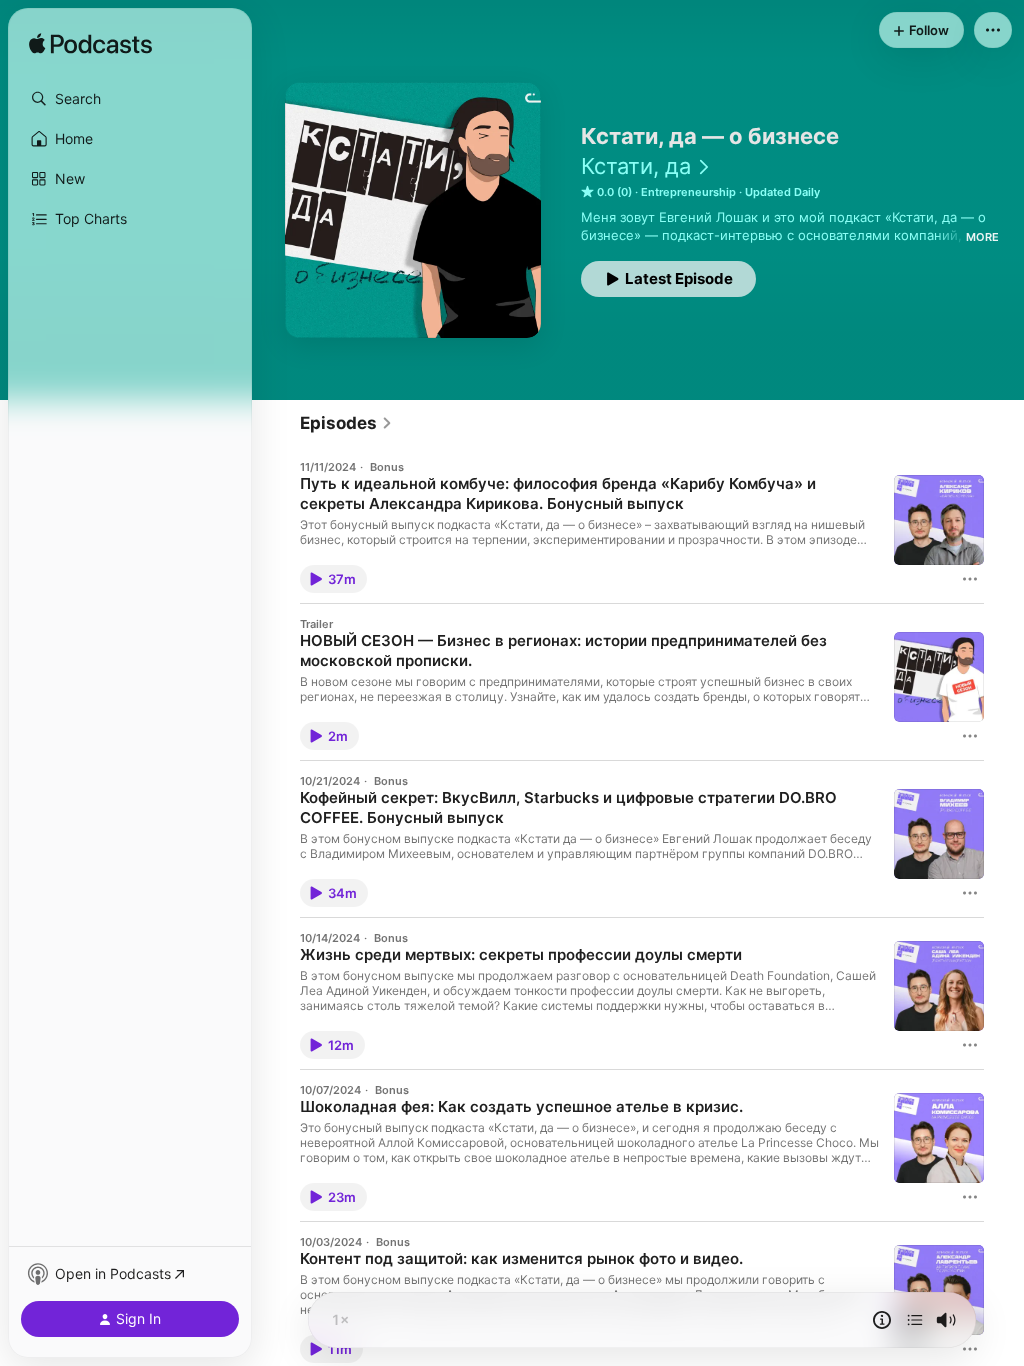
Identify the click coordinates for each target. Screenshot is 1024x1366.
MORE (982, 237)
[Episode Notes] (882, 1320)
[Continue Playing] (915, 1320)
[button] (130, 99)
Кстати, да (636, 166)
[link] (346, 423)
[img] (90, 45)
